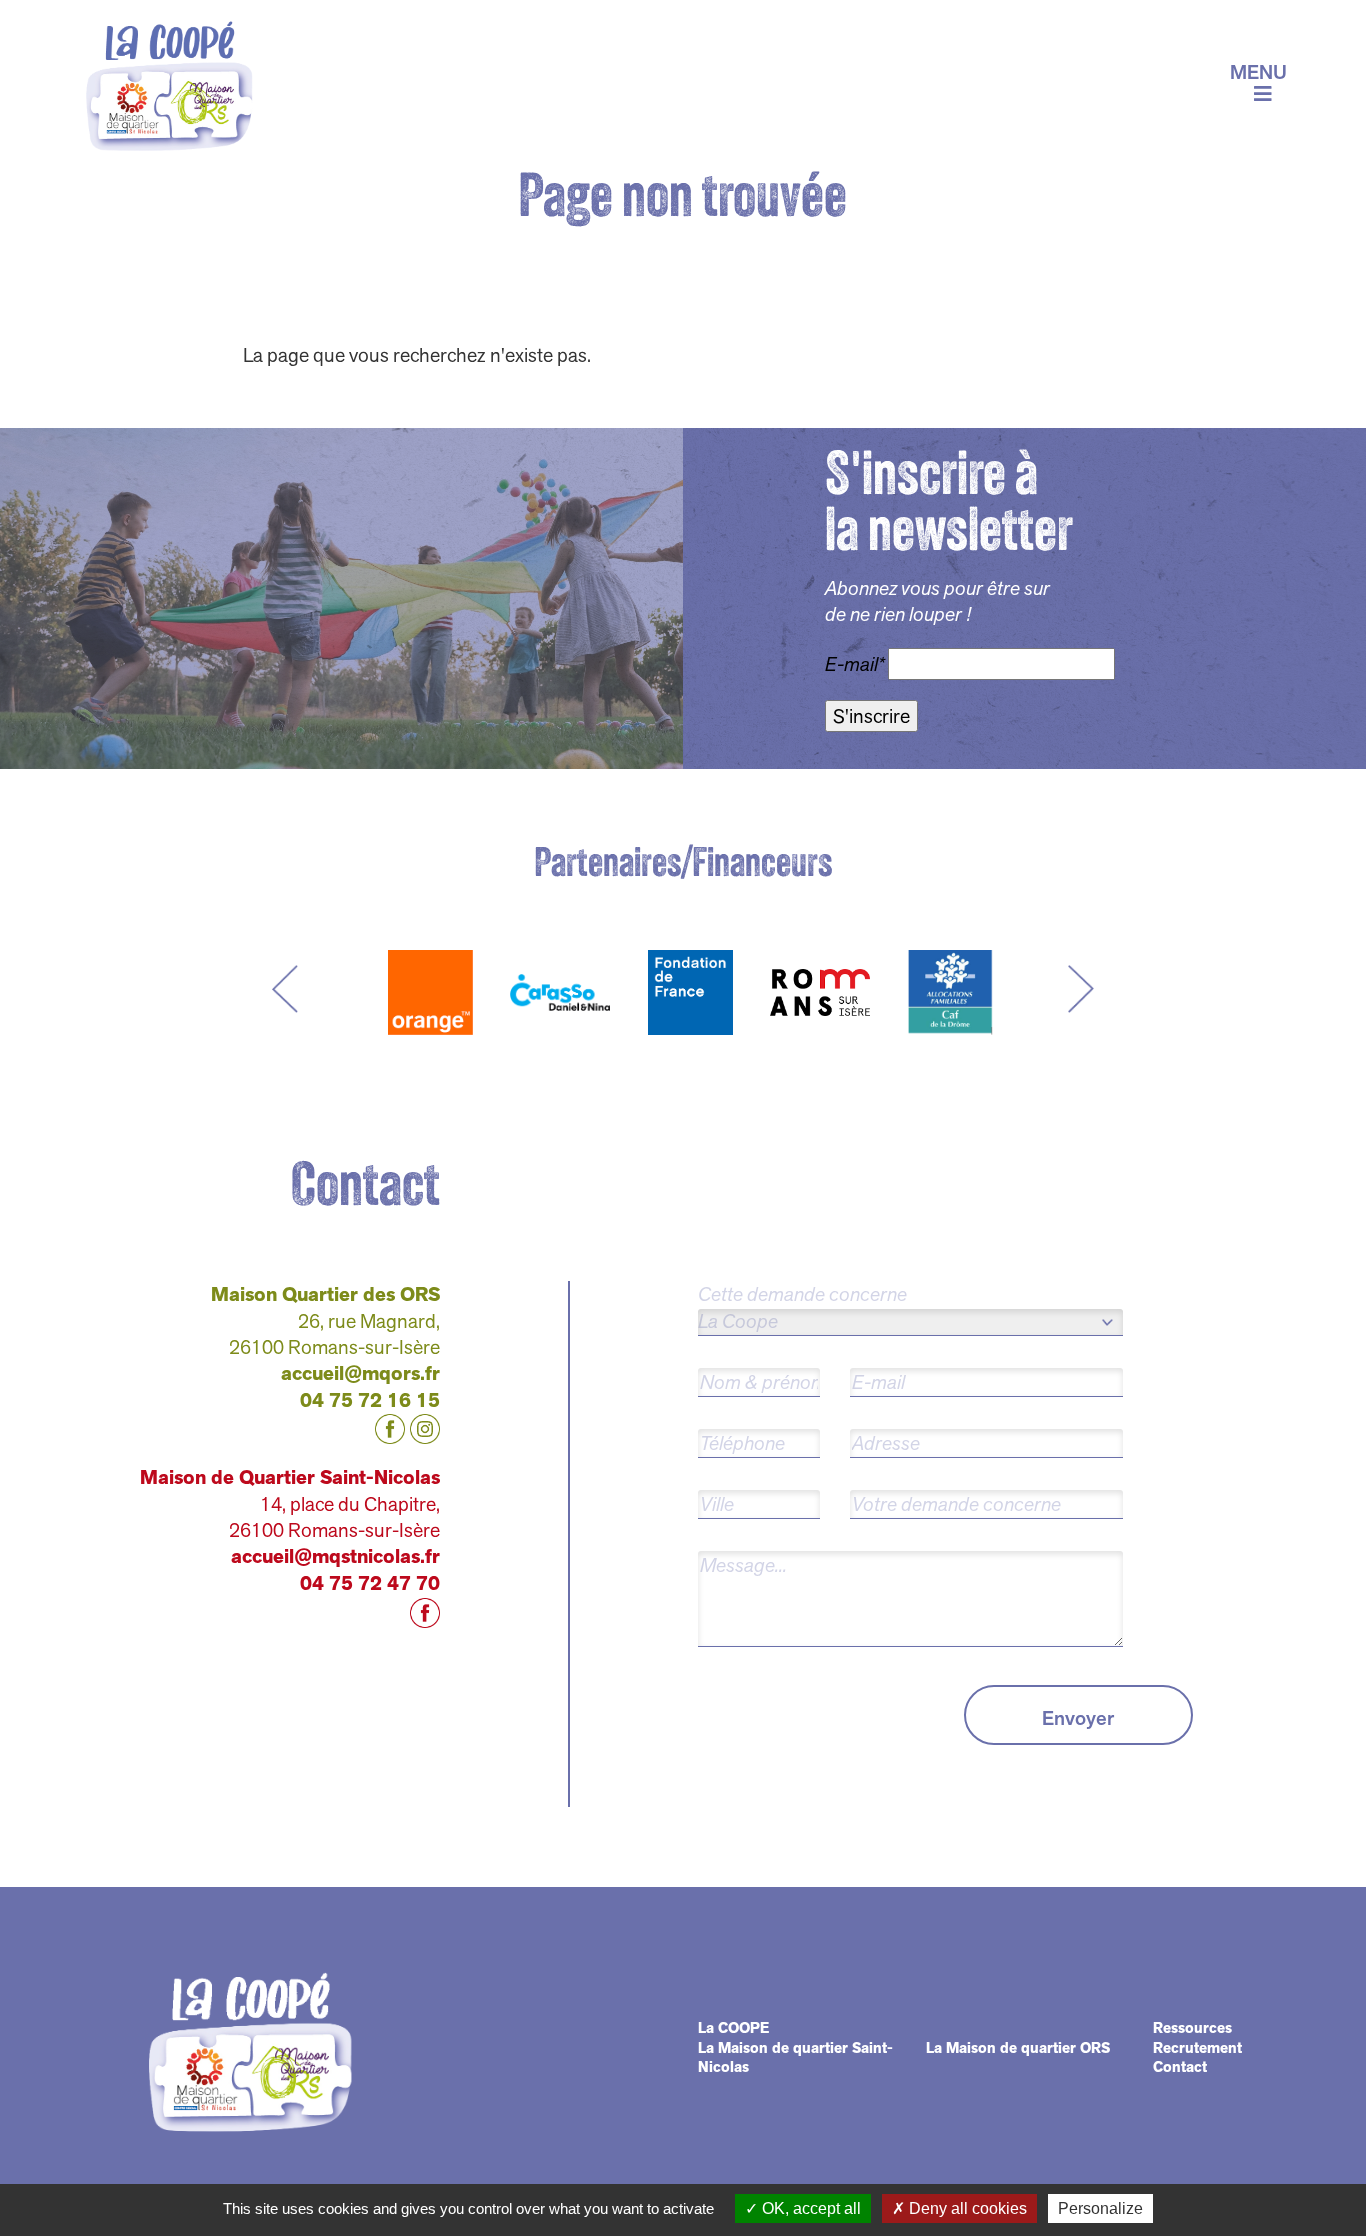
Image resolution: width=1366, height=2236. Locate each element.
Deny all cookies (966, 2208)
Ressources (1192, 2028)
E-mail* (854, 665)
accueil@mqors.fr (360, 1373)
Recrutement (1197, 2048)
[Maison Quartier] (170, 83)
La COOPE (734, 2028)
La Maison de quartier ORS (1018, 2048)
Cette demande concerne (802, 1295)
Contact (1180, 2067)
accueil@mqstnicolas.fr (335, 1556)
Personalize (1100, 2208)
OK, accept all (809, 2208)
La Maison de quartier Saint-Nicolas (795, 2058)
